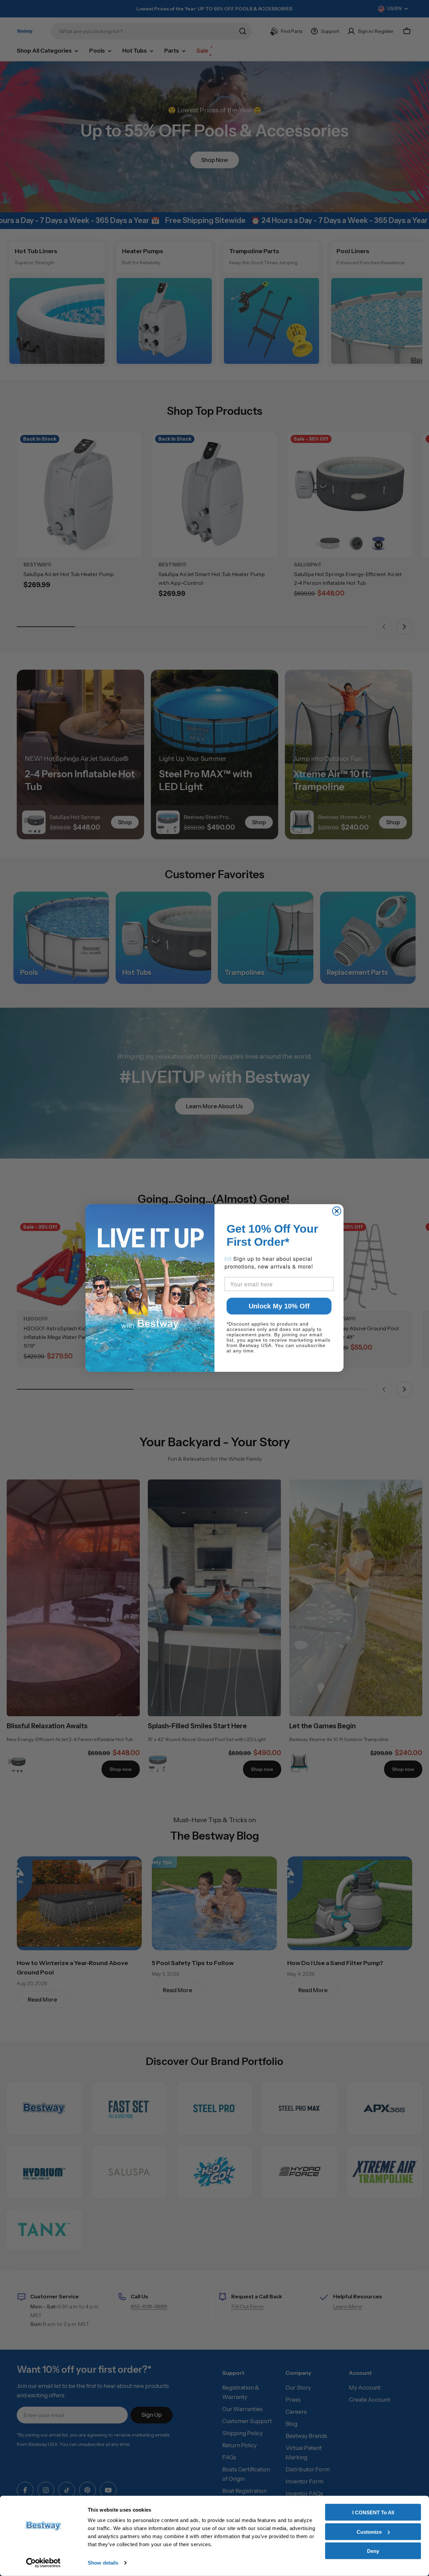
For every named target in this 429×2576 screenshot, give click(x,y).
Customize (369, 2532)
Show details (103, 2563)
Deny (373, 2551)
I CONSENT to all (373, 2512)
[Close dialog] (337, 1211)
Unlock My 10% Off (279, 1306)
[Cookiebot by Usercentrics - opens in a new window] (43, 2563)
